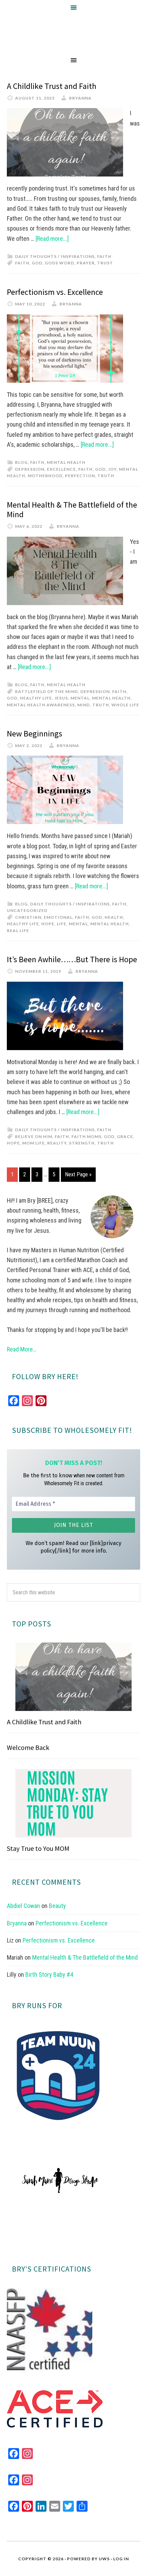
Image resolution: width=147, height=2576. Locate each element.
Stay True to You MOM (38, 1848)
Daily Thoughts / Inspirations (55, 256)
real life (18, 931)
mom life (34, 1143)
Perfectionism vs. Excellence (55, 292)
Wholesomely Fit (73, 34)
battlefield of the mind (46, 691)
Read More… (22, 1349)
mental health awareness (41, 705)
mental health (111, 698)
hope (48, 924)
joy (112, 469)
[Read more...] (52, 239)
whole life (125, 705)
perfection (80, 476)
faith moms (86, 1136)
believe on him (34, 1136)
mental (80, 698)
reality (57, 1143)
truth (106, 476)
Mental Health (66, 462)
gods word (59, 263)
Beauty (57, 1906)
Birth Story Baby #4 (49, 1975)
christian (28, 917)
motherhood (45, 476)
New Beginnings (35, 734)
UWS (104, 2559)
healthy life (36, 698)
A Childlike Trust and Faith (52, 86)
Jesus (61, 698)
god (37, 263)
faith (22, 263)
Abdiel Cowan (23, 1906)
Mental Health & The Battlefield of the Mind (72, 510)
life (62, 924)
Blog (21, 462)
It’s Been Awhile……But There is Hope (72, 959)
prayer (86, 263)
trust (105, 263)
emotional (58, 917)
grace (125, 1136)
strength (82, 1143)
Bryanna (17, 1923)
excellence (61, 469)
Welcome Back (28, 1747)
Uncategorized (27, 910)
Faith (104, 256)
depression (30, 469)
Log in (121, 2559)
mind (84, 705)
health (114, 917)
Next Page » (78, 1174)
